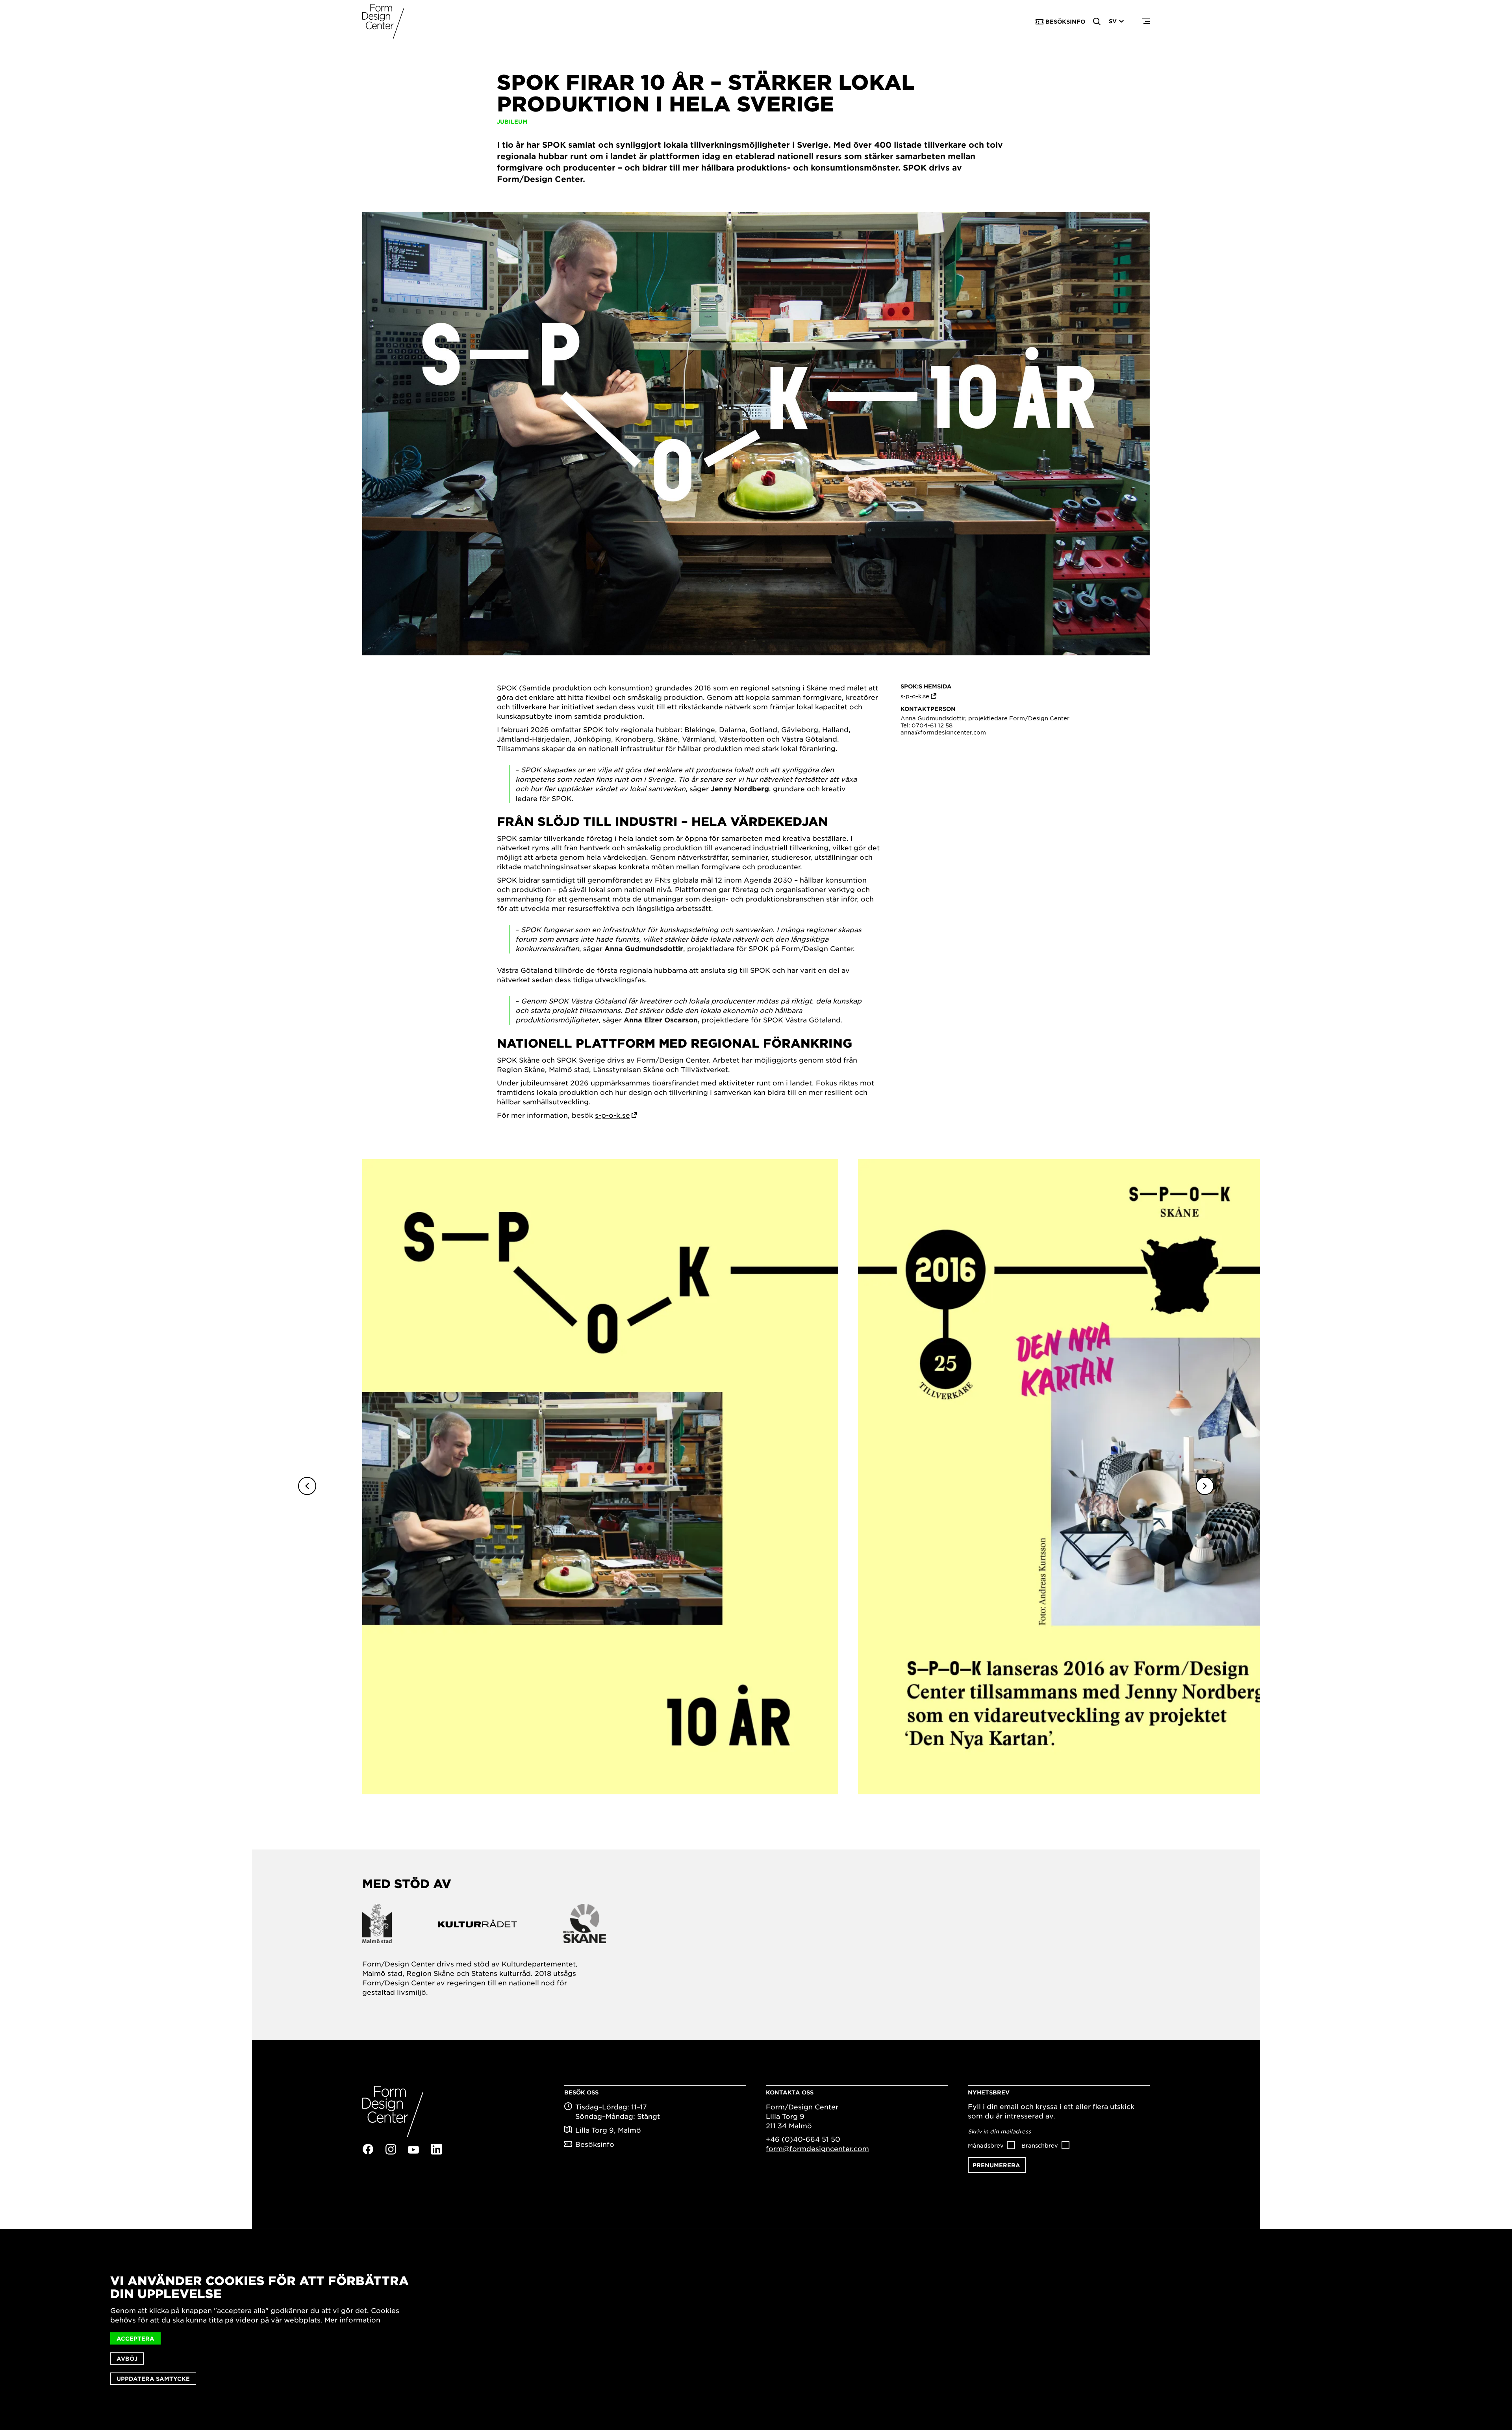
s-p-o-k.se (612, 1115)
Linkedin (436, 2149)
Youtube (413, 2150)
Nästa (1205, 1486)
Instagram (391, 2149)
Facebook (368, 2149)
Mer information (352, 2320)
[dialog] (756, 2329)
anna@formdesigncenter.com (943, 732)
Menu (1146, 22)
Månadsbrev (986, 2145)
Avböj (127, 2359)
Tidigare (307, 1486)
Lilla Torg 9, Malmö (608, 2130)
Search (1097, 22)
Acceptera (135, 2338)
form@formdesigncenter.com (817, 2148)
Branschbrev (1040, 2145)
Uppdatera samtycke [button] (153, 2379)
